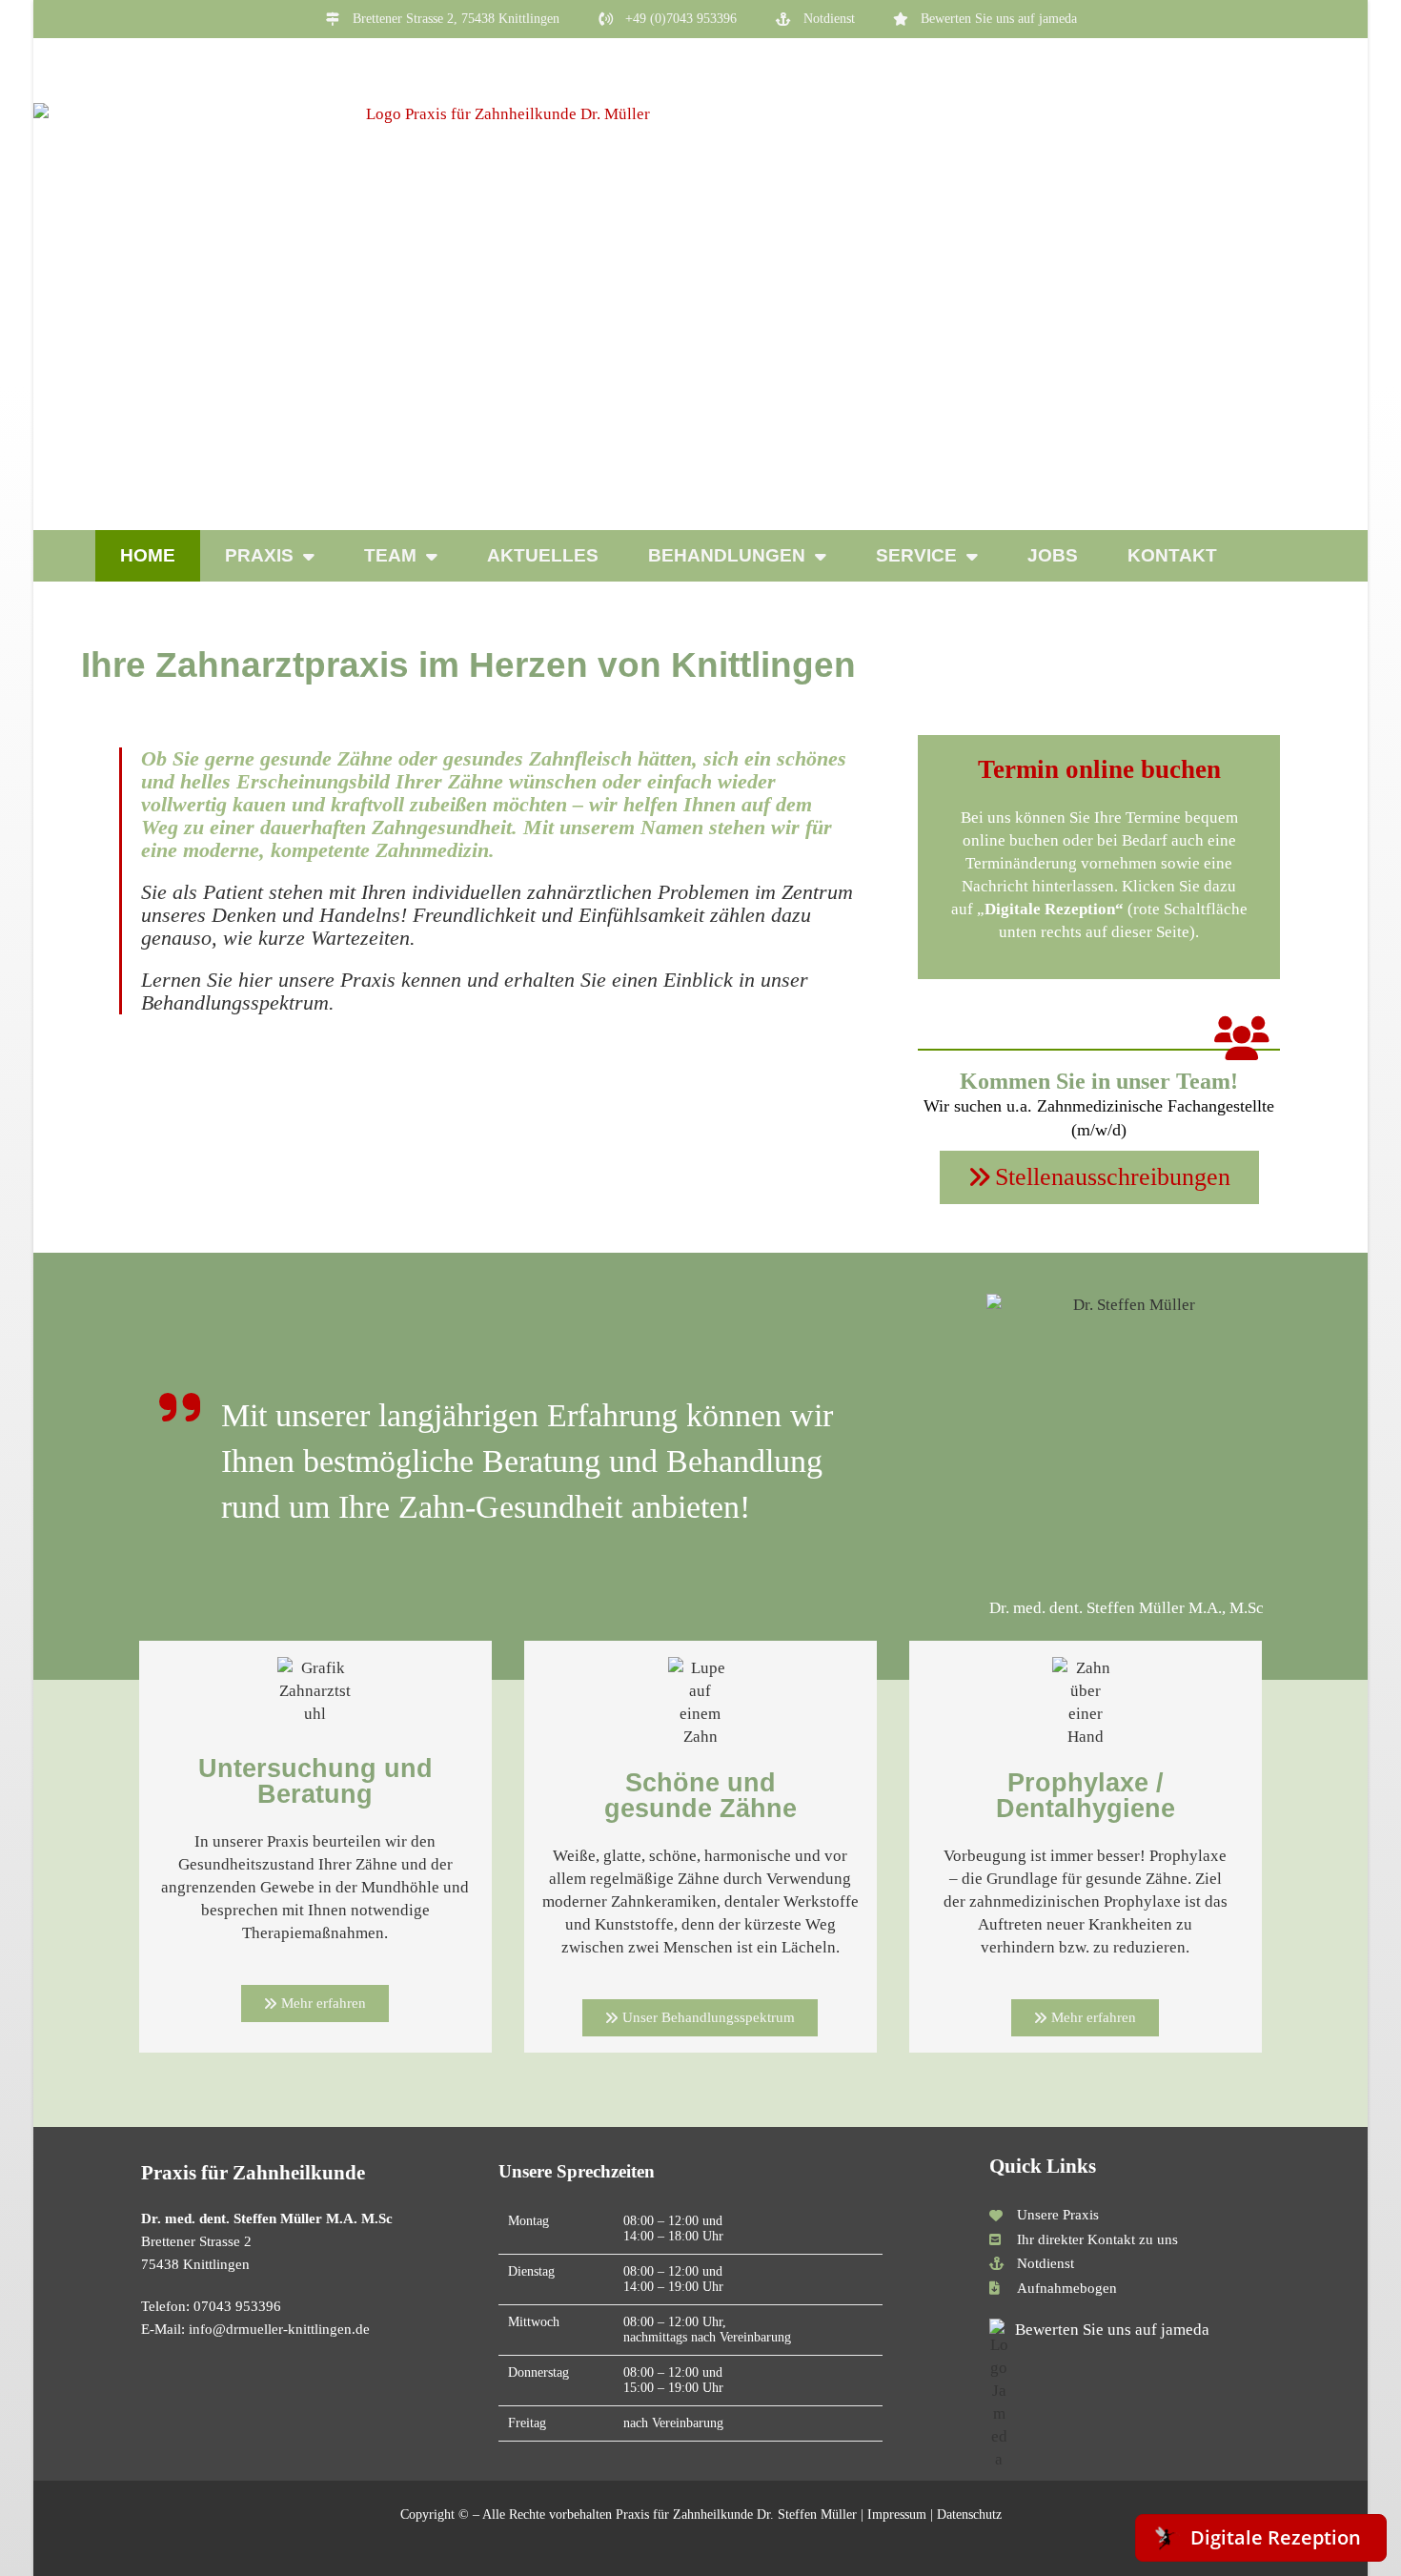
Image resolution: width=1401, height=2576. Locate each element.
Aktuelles (543, 555)
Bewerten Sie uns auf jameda (1112, 2330)
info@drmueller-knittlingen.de (279, 2329)
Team (390, 555)
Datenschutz (969, 2515)
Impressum (897, 2515)
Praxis (259, 555)
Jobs (1053, 555)
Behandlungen (727, 555)
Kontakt (1172, 555)
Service (916, 555)
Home (148, 555)
